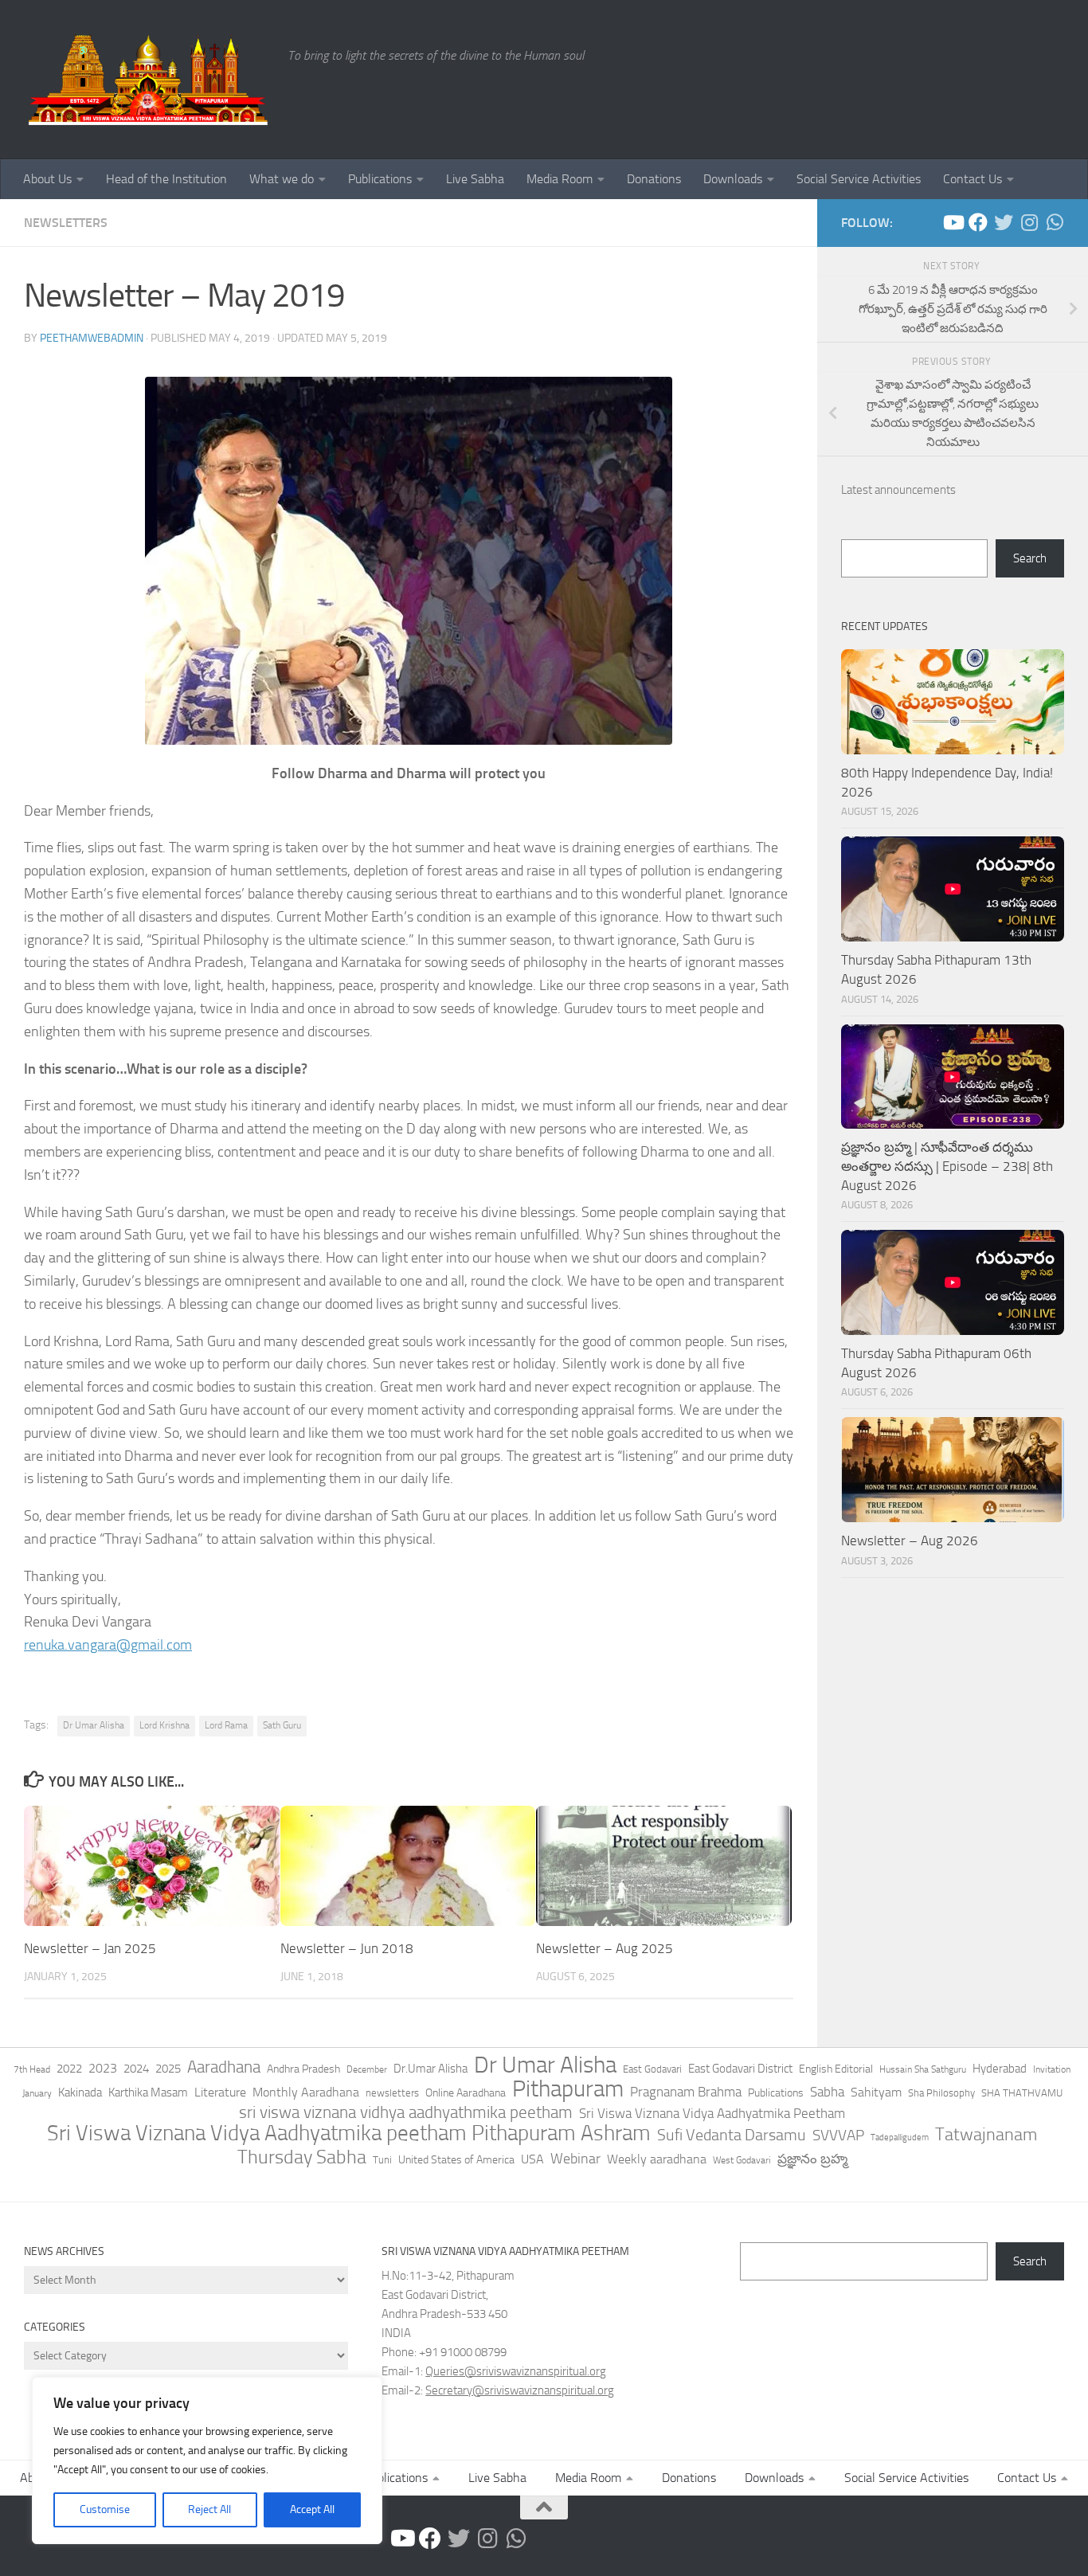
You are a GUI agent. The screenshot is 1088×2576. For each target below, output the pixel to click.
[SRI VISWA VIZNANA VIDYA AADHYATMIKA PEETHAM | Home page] (148, 80)
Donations (654, 179)
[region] (207, 2461)
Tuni (382, 2160)
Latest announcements (898, 490)
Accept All (312, 2509)
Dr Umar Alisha (94, 1725)
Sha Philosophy (941, 2093)
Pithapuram (568, 2089)
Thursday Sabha (302, 2157)
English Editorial (836, 2069)
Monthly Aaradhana (306, 2092)
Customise (105, 2509)
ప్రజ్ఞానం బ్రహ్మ (812, 2159)
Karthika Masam (148, 2093)
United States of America (456, 2160)
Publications (380, 179)
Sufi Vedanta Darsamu (732, 2135)
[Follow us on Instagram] (1029, 222)
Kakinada (80, 2093)
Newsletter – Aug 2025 (605, 1948)
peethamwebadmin (92, 338)
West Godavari (742, 2160)
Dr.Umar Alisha (431, 2069)
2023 (103, 2068)
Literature (220, 2092)
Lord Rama (226, 1725)
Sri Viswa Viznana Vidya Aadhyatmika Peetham (712, 2113)
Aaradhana (224, 2067)
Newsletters (66, 223)
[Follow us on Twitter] (1004, 222)
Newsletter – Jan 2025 (90, 1948)
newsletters (392, 2093)
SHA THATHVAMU (1022, 2093)
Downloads (733, 179)
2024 (136, 2069)
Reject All (209, 2509)
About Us (47, 179)
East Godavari (652, 2069)
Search (1030, 558)
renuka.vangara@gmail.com (108, 1645)
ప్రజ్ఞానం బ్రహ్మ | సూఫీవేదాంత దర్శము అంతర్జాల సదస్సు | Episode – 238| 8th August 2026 (947, 1166)
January (37, 2093)
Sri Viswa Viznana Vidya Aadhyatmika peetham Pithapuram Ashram (349, 2133)
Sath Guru (282, 1725)
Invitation (1052, 2069)
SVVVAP (838, 2135)
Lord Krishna (164, 1725)
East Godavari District (740, 2069)
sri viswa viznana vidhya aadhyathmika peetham (406, 2112)
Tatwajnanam (986, 2135)
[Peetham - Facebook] (978, 222)
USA (532, 2159)
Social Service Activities (859, 179)
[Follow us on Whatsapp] (1055, 222)
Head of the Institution (166, 179)
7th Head (32, 2069)
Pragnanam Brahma (686, 2092)
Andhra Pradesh (303, 2069)
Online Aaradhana (466, 2093)
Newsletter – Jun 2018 (347, 1948)
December (367, 2069)
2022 (69, 2069)
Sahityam (876, 2092)
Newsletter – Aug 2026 (910, 1541)
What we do (282, 179)
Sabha (827, 2092)
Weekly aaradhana (657, 2159)
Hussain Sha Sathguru (923, 2069)
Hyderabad (1000, 2069)
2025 (168, 2069)
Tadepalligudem (900, 2138)
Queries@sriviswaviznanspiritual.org (516, 2371)
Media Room (560, 179)
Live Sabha (475, 179)
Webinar (575, 2159)
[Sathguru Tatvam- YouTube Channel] (953, 222)
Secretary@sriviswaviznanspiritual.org (520, 2390)
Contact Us (973, 179)
